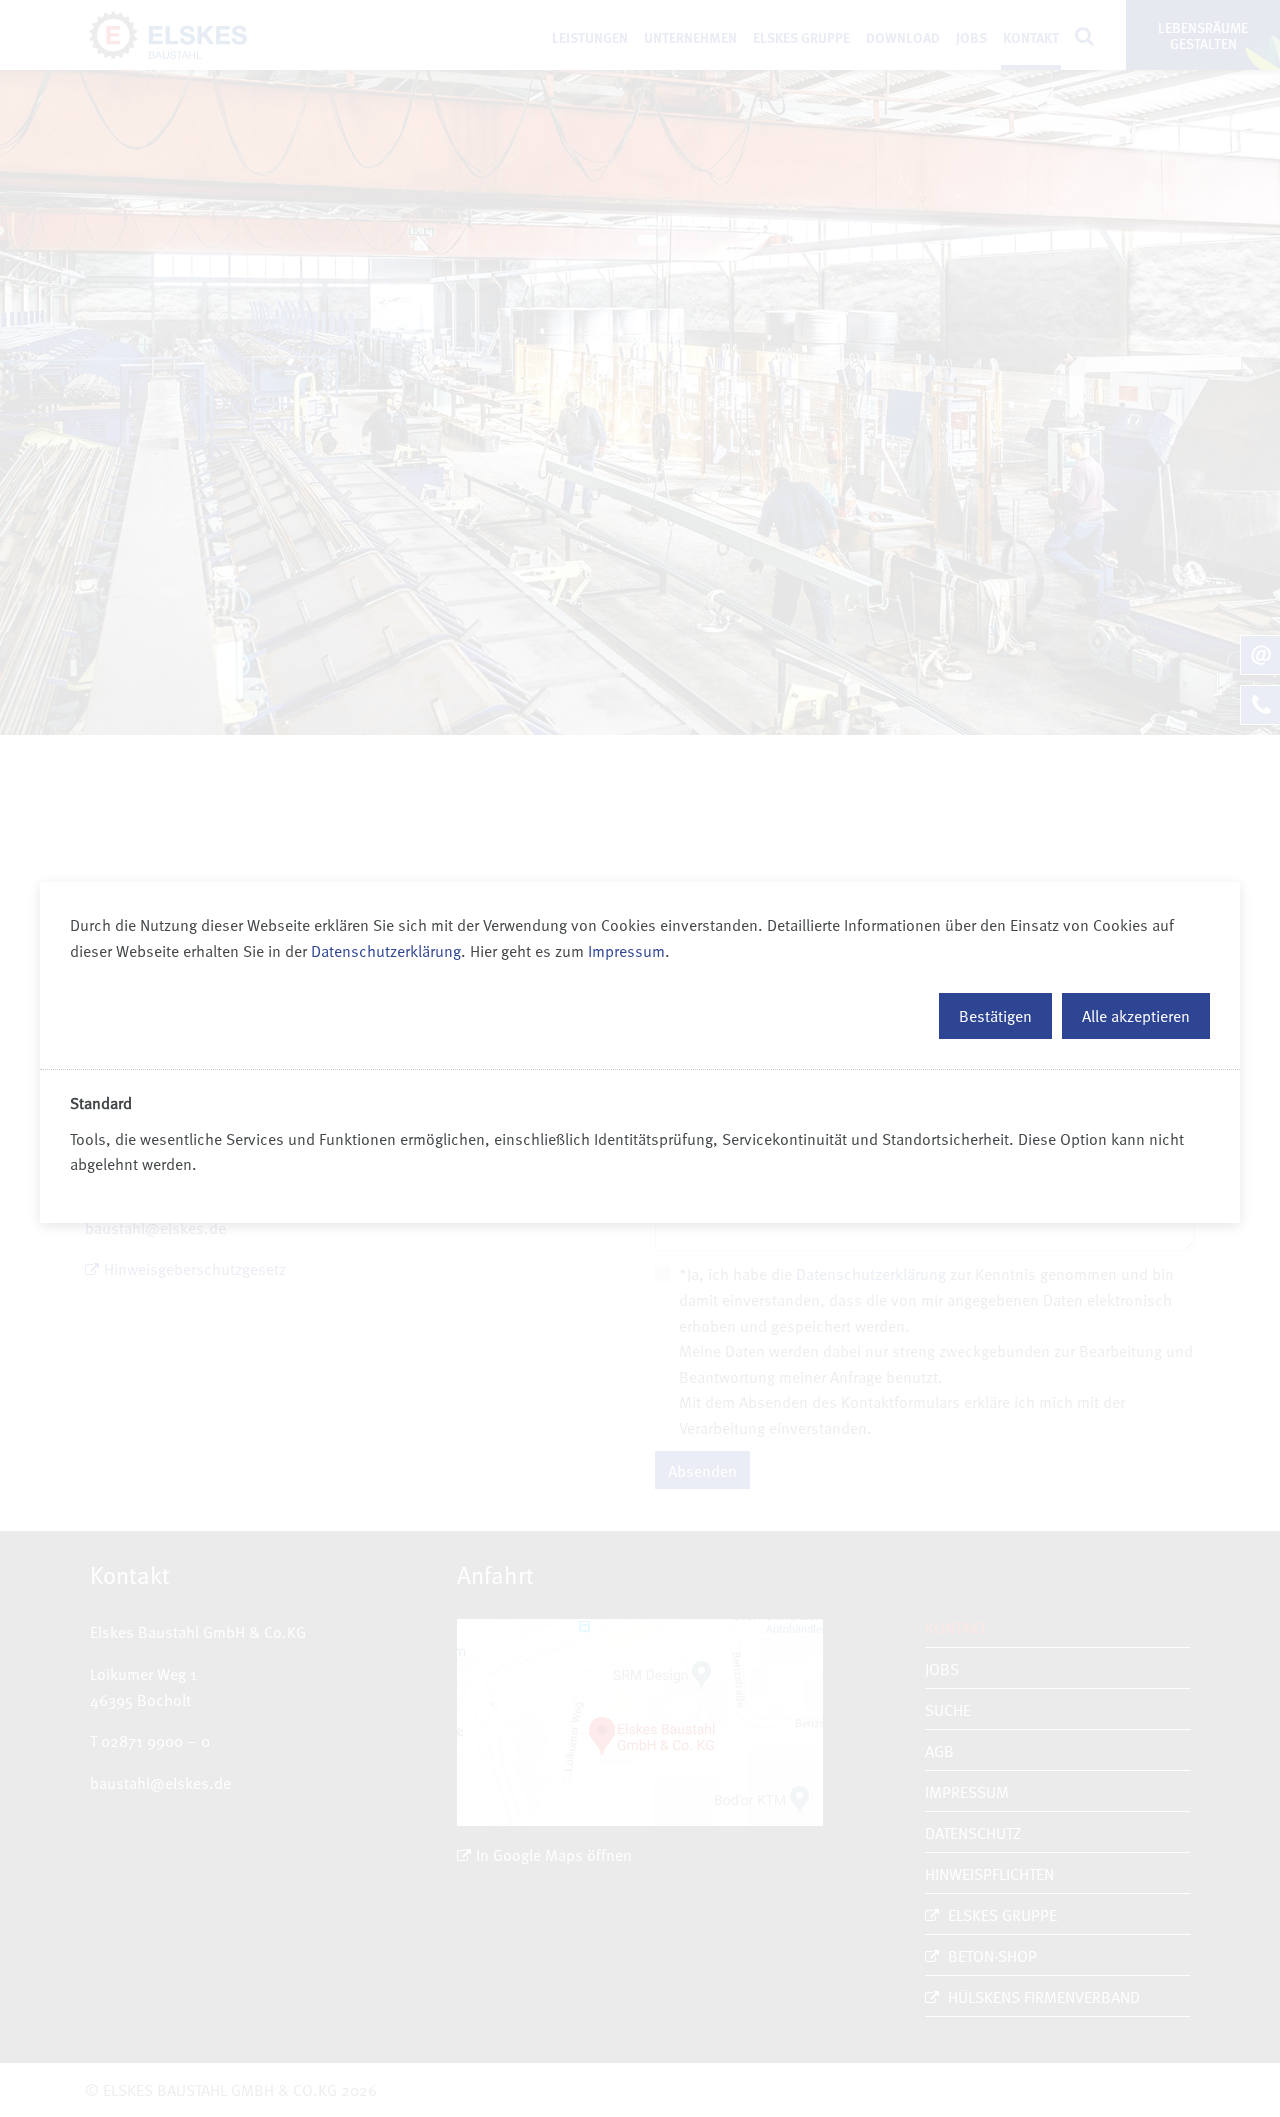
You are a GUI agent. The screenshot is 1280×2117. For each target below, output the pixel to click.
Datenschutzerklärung (386, 950)
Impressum (626, 950)
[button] (995, 1016)
